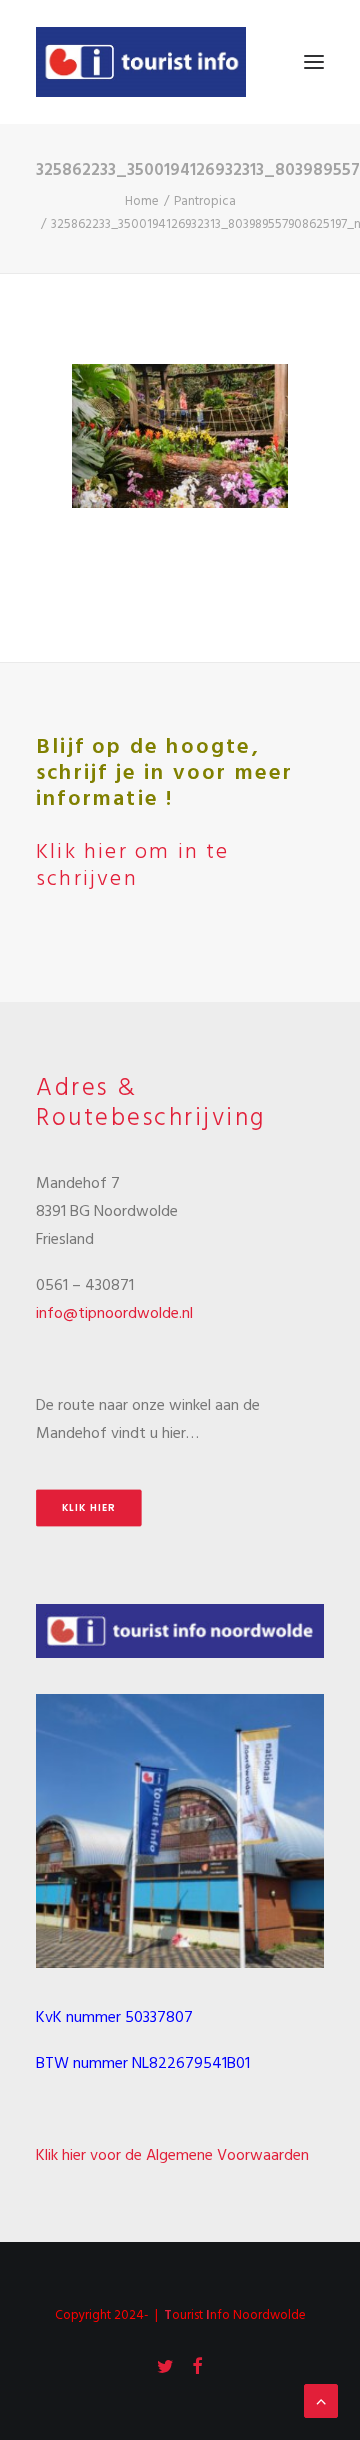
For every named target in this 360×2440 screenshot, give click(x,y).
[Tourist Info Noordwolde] (141, 62)
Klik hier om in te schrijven (133, 865)
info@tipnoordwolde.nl (114, 1314)
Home (142, 201)
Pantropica (205, 201)
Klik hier (89, 1507)
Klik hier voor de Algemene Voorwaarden (172, 2156)
